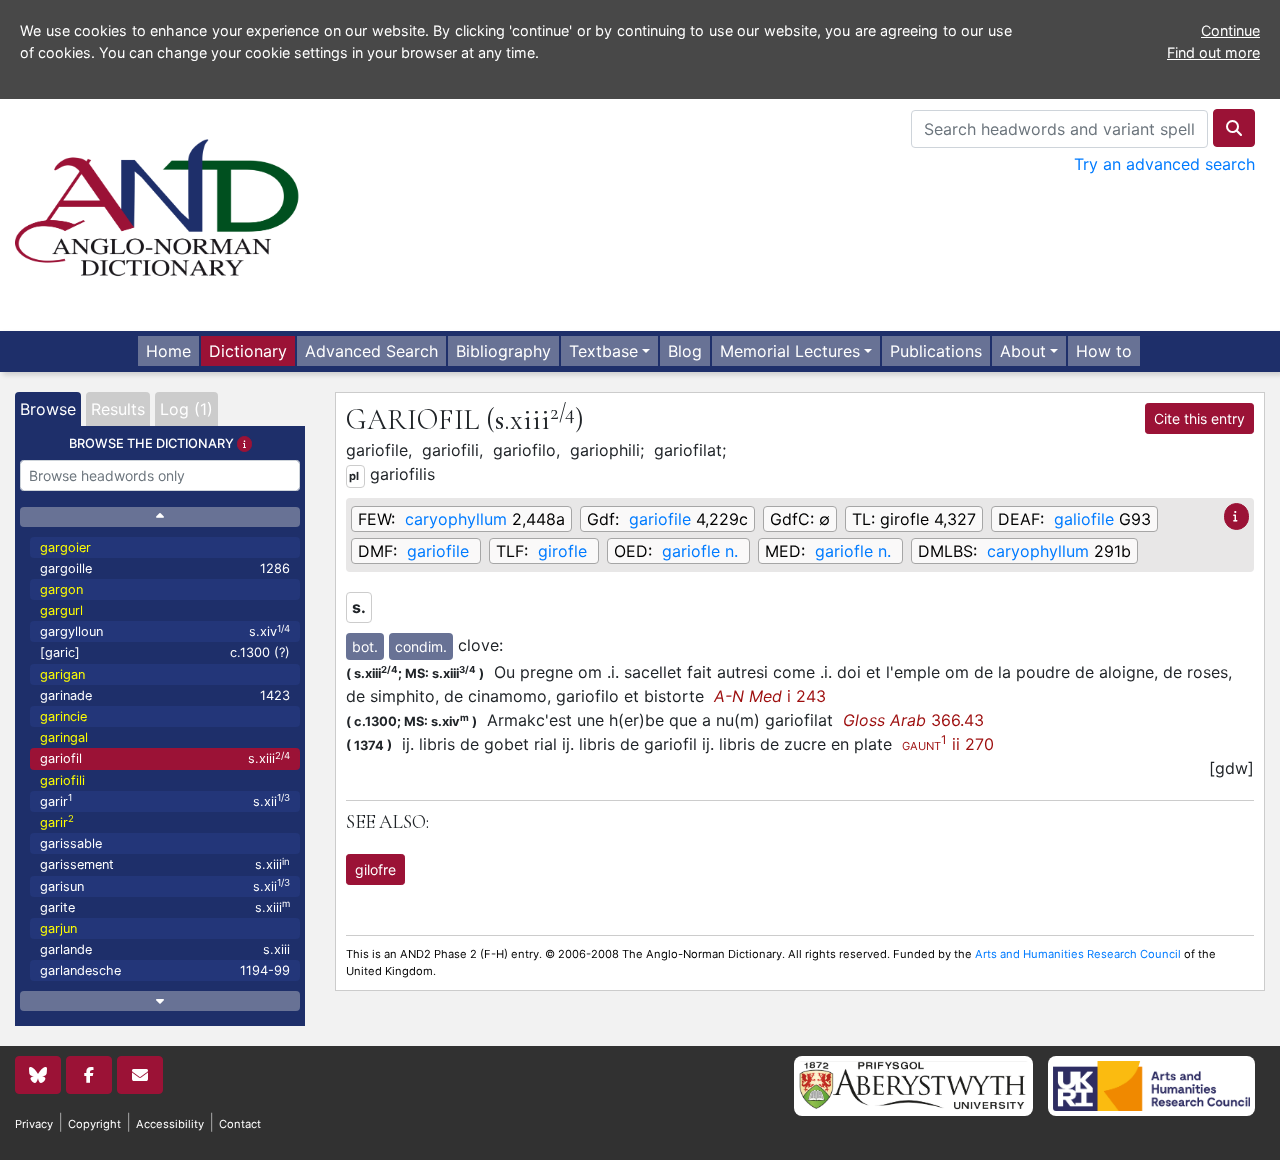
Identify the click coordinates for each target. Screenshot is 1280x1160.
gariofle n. (700, 551)
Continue (1230, 30)
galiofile (1084, 519)
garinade (165, 695)
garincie (63, 716)
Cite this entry (1199, 418)
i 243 (770, 696)
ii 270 (948, 744)
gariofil (165, 758)
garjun (58, 928)
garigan (62, 674)
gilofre (375, 869)
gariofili (62, 780)
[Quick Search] (1234, 128)
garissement (165, 864)
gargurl (61, 610)
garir (165, 800)
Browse (48, 409)
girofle (562, 551)
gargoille (165, 568)
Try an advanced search (1164, 164)
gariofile (660, 519)
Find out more (1213, 52)
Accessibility (170, 1124)
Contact (240, 1124)
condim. (421, 646)
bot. (365, 646)
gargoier (65, 547)
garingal (64, 737)
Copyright (94, 1124)
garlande (165, 949)
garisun (165, 885)
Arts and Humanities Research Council (1078, 954)
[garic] (165, 652)
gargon (61, 589)
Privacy (34, 1124)
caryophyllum (456, 519)
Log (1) (186, 409)
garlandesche (165, 970)
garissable (71, 843)
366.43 (913, 720)
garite (165, 906)
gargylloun (165, 631)
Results (118, 409)
